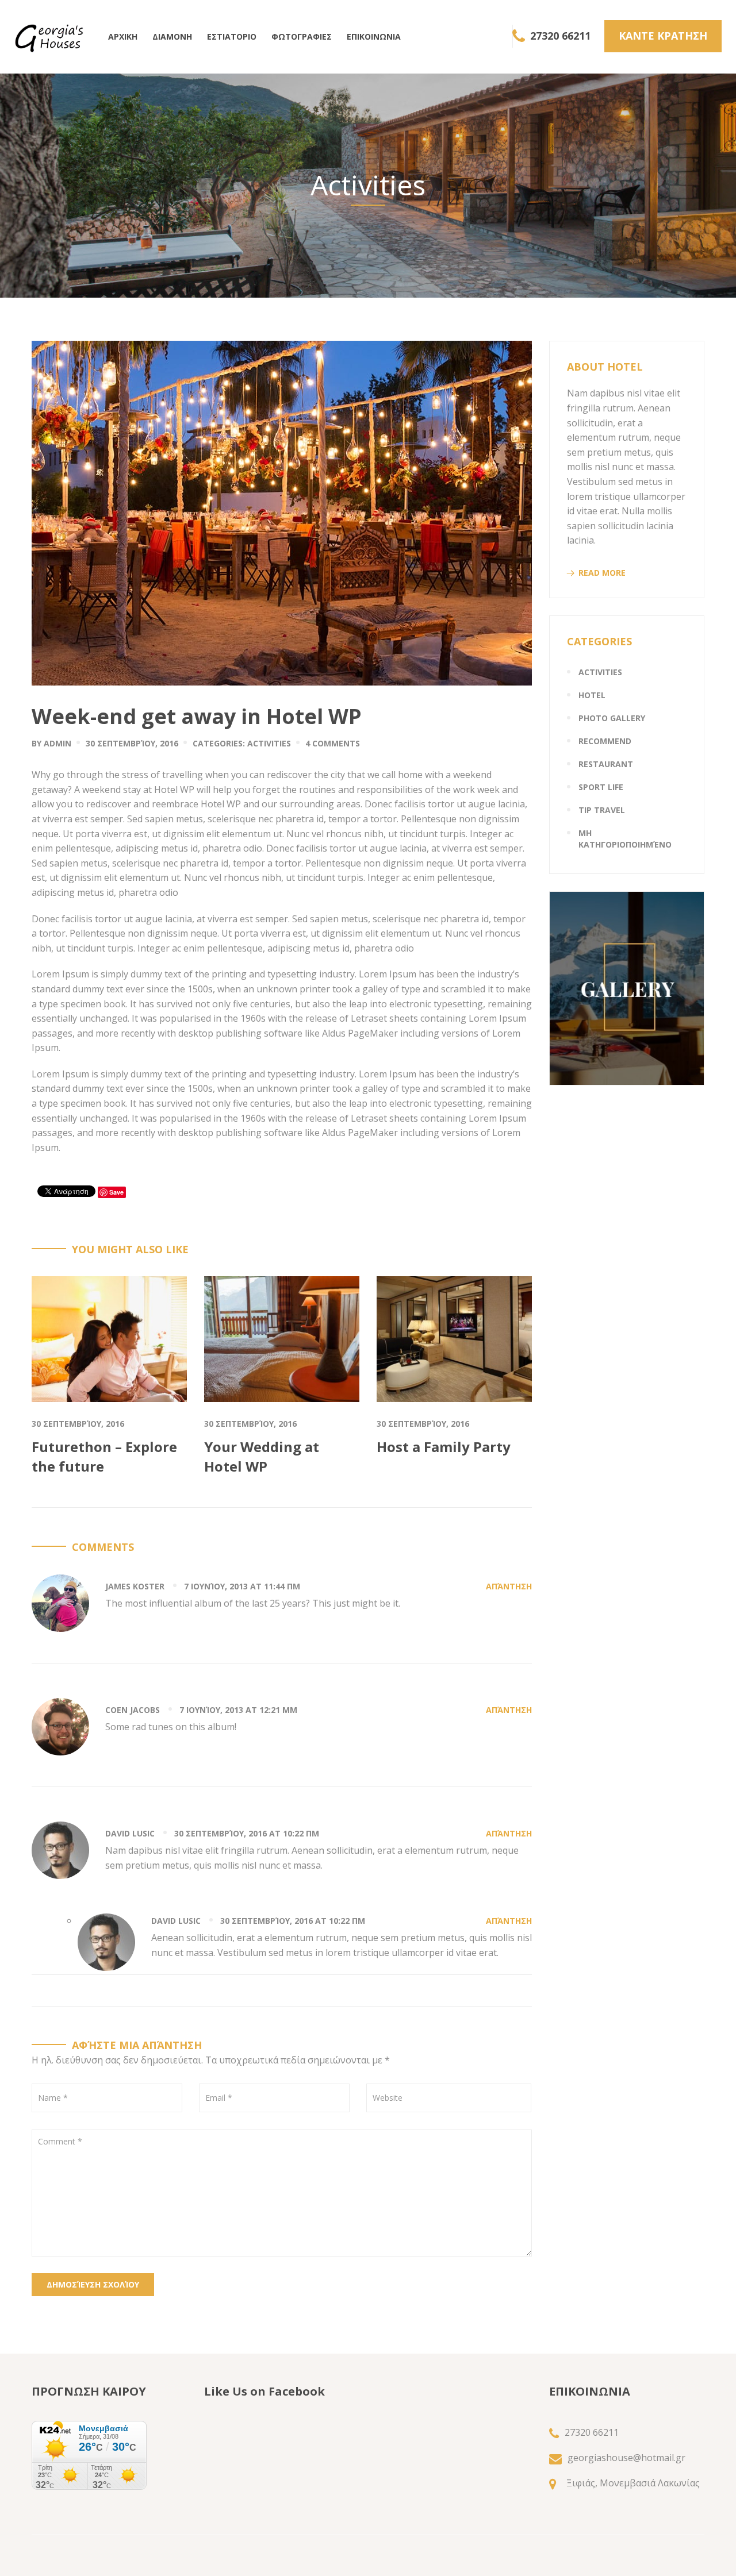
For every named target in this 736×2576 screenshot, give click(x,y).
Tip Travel (602, 810)
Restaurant (606, 764)
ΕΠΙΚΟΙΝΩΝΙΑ (374, 36)
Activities (269, 743)
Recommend (605, 741)
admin (57, 743)
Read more (602, 573)
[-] (49, 37)
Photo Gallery (612, 718)
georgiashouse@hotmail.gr (626, 2458)
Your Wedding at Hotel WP (262, 1456)
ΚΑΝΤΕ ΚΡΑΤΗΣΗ (663, 36)
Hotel (592, 695)
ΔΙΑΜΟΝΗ (172, 36)
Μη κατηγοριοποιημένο (625, 839)
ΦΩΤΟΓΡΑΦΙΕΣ (302, 36)
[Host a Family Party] (454, 1338)
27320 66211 (560, 36)
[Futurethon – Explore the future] (109, 1338)
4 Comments (333, 743)
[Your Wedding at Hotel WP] (282, 1338)
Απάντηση (509, 1586)
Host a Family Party (444, 1447)
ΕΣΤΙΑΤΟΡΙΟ (232, 36)
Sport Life (601, 787)
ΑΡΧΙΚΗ (123, 36)
